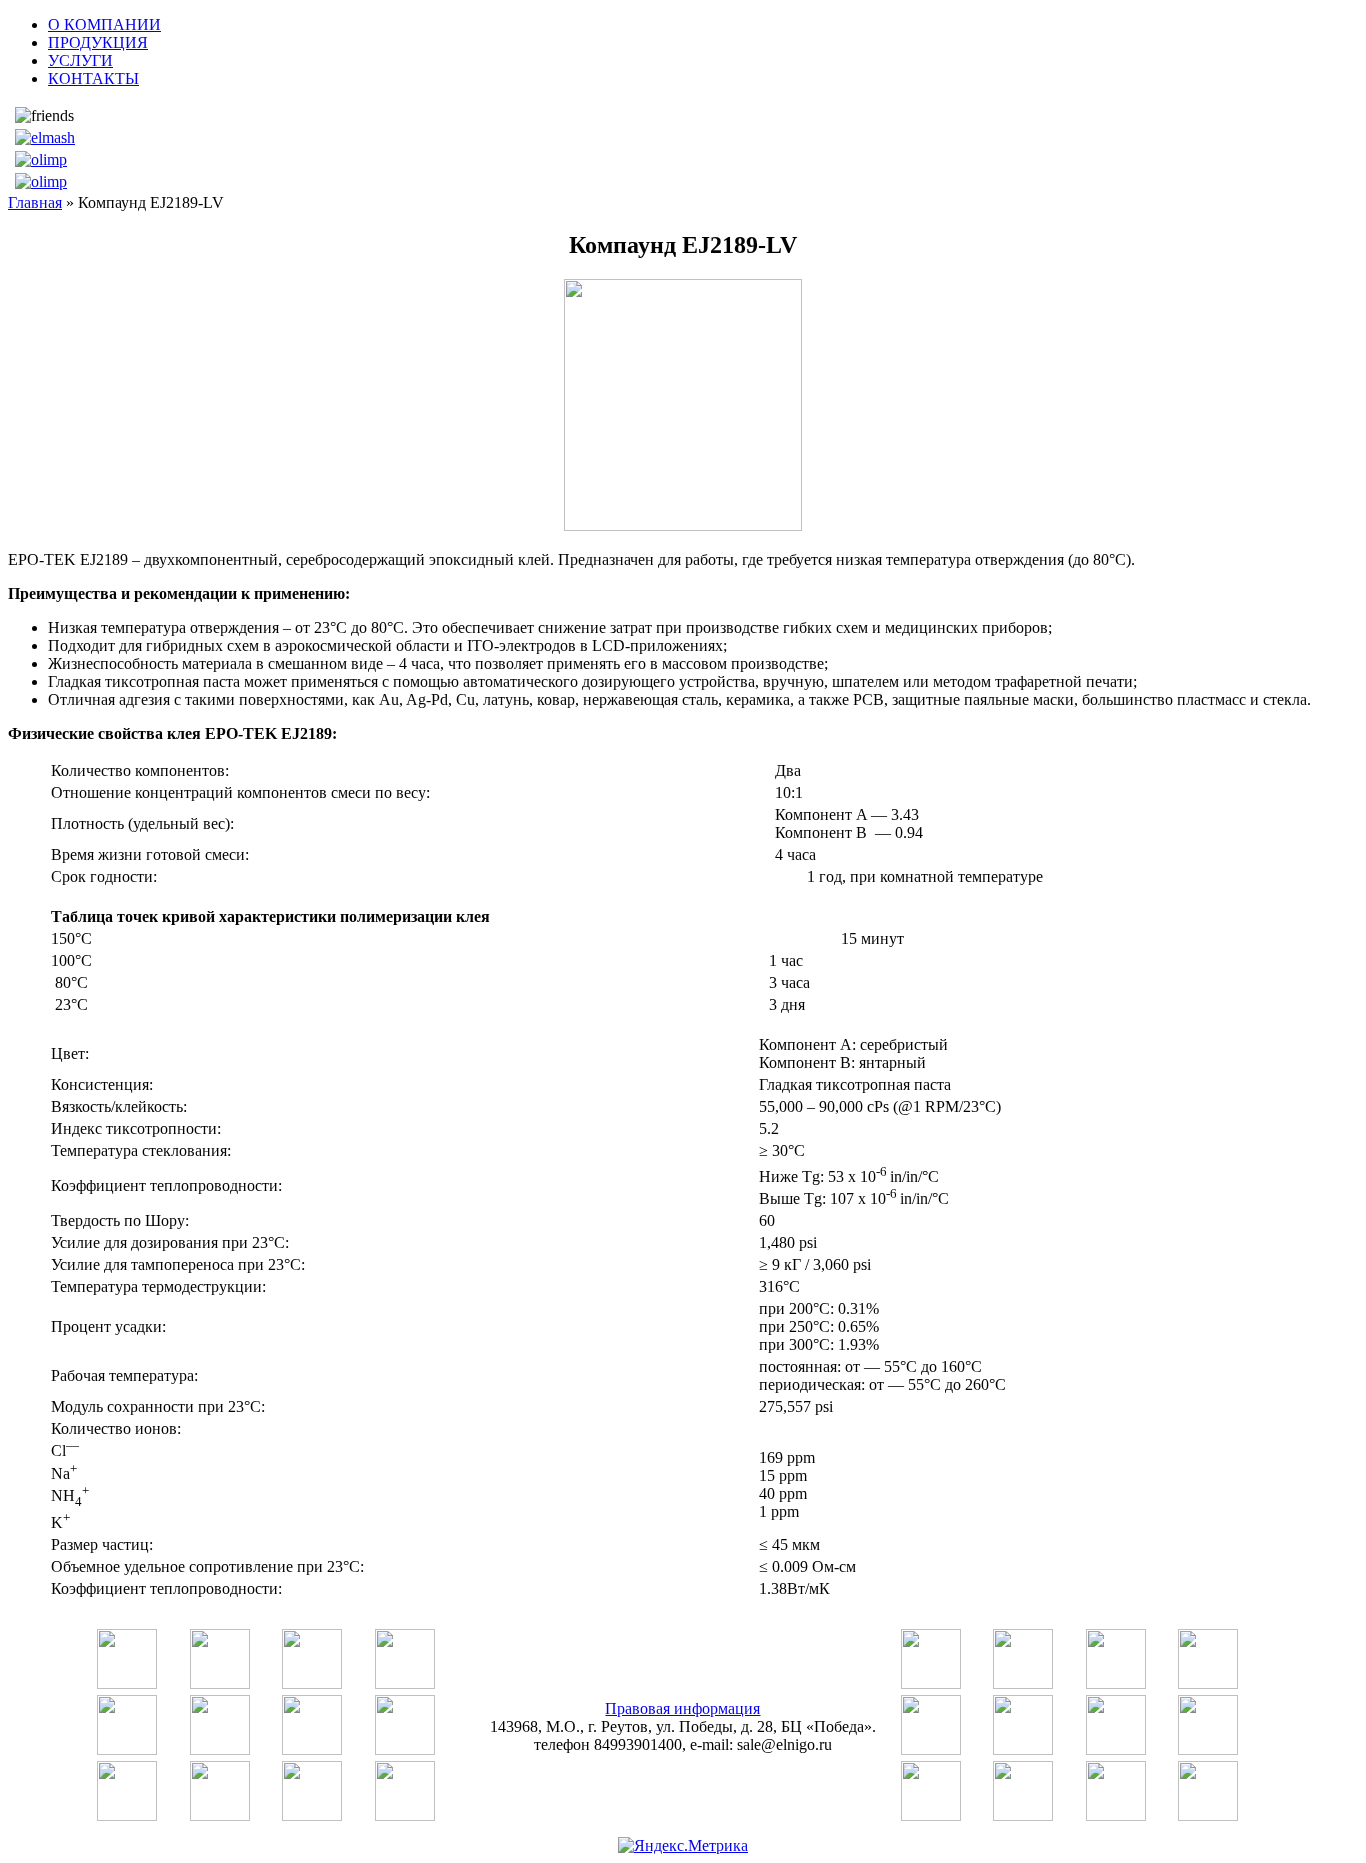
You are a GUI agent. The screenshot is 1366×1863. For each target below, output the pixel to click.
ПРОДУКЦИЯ (98, 42)
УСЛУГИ (80, 60)
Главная (35, 202)
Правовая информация (682, 1708)
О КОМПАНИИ (104, 24)
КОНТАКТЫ (93, 78)
